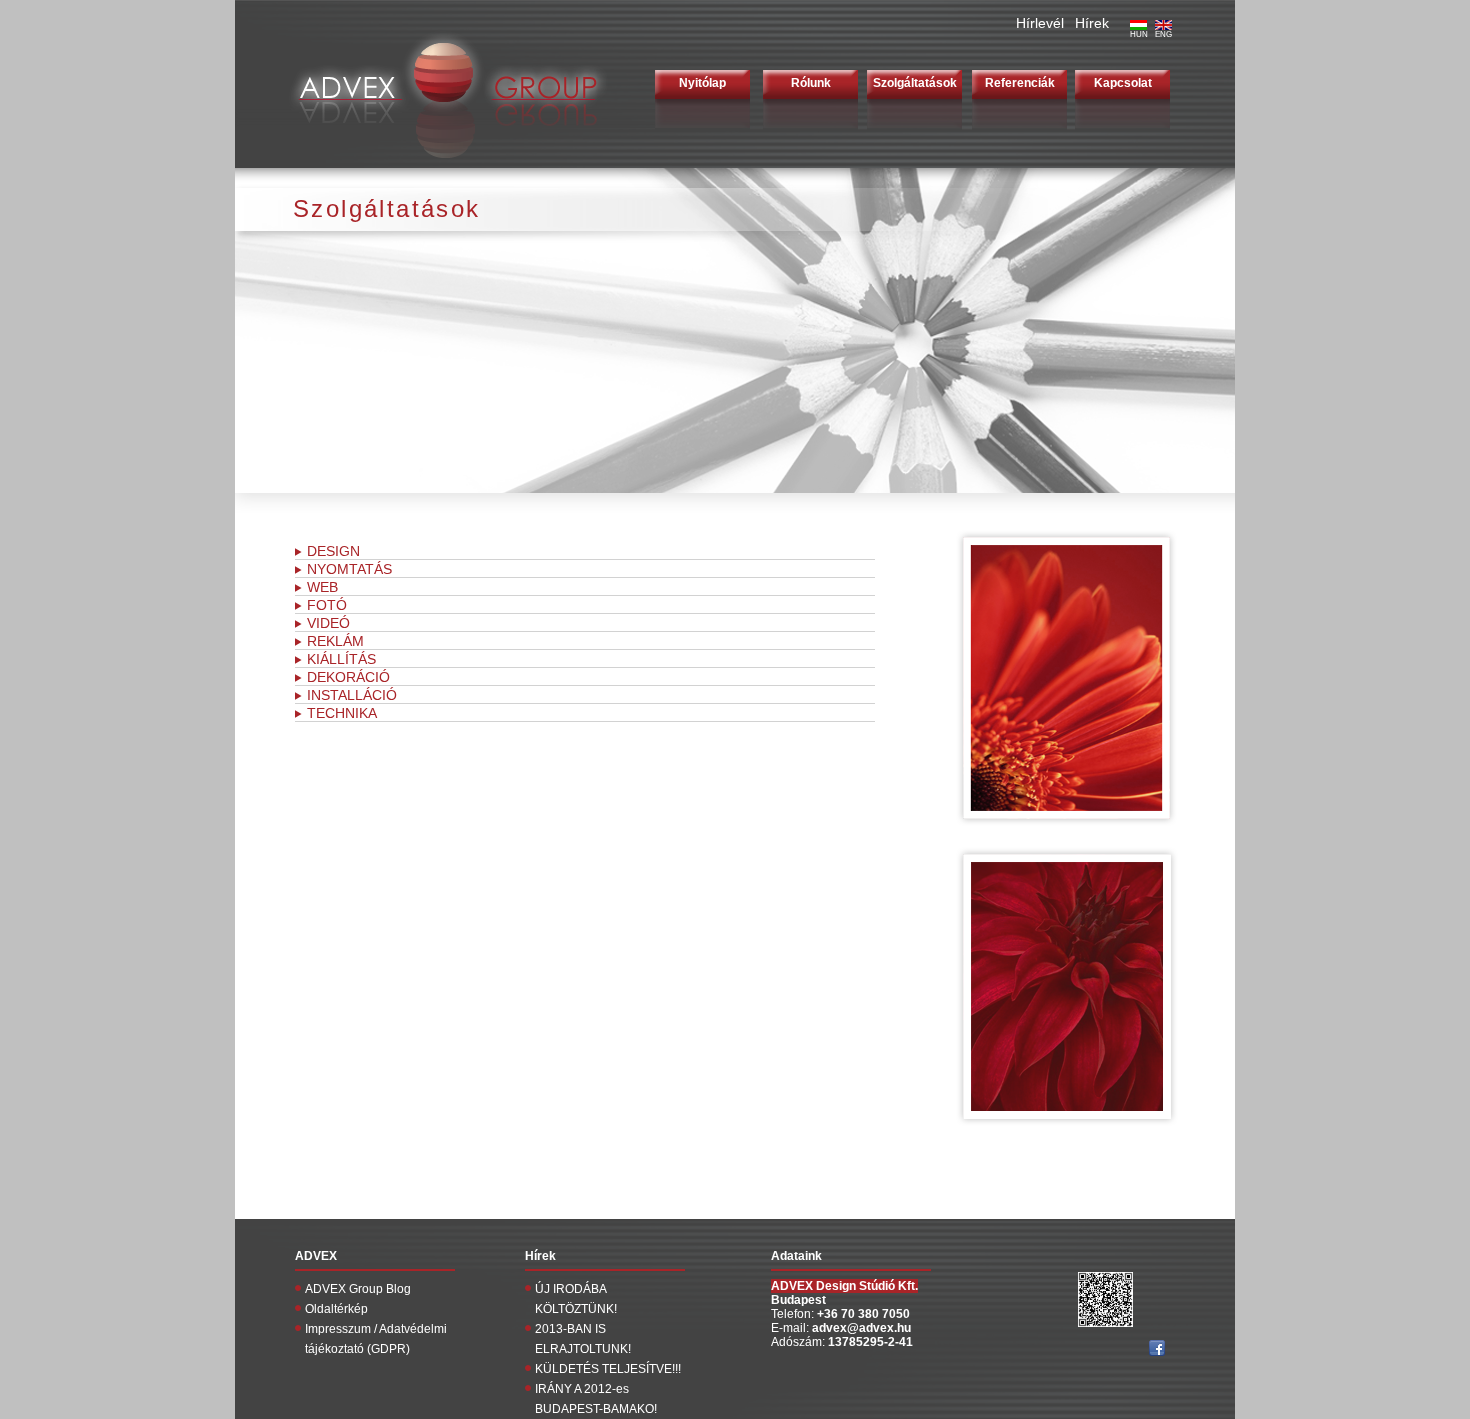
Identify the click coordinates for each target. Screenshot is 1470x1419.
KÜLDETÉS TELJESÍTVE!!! (608, 1369)
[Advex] (445, 164)
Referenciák (1020, 83)
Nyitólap (702, 83)
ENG (1163, 34)
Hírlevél (1040, 23)
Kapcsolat (1123, 83)
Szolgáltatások (915, 83)
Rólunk (811, 83)
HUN (1139, 34)
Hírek (1092, 23)
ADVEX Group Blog (358, 1289)
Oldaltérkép (336, 1309)
